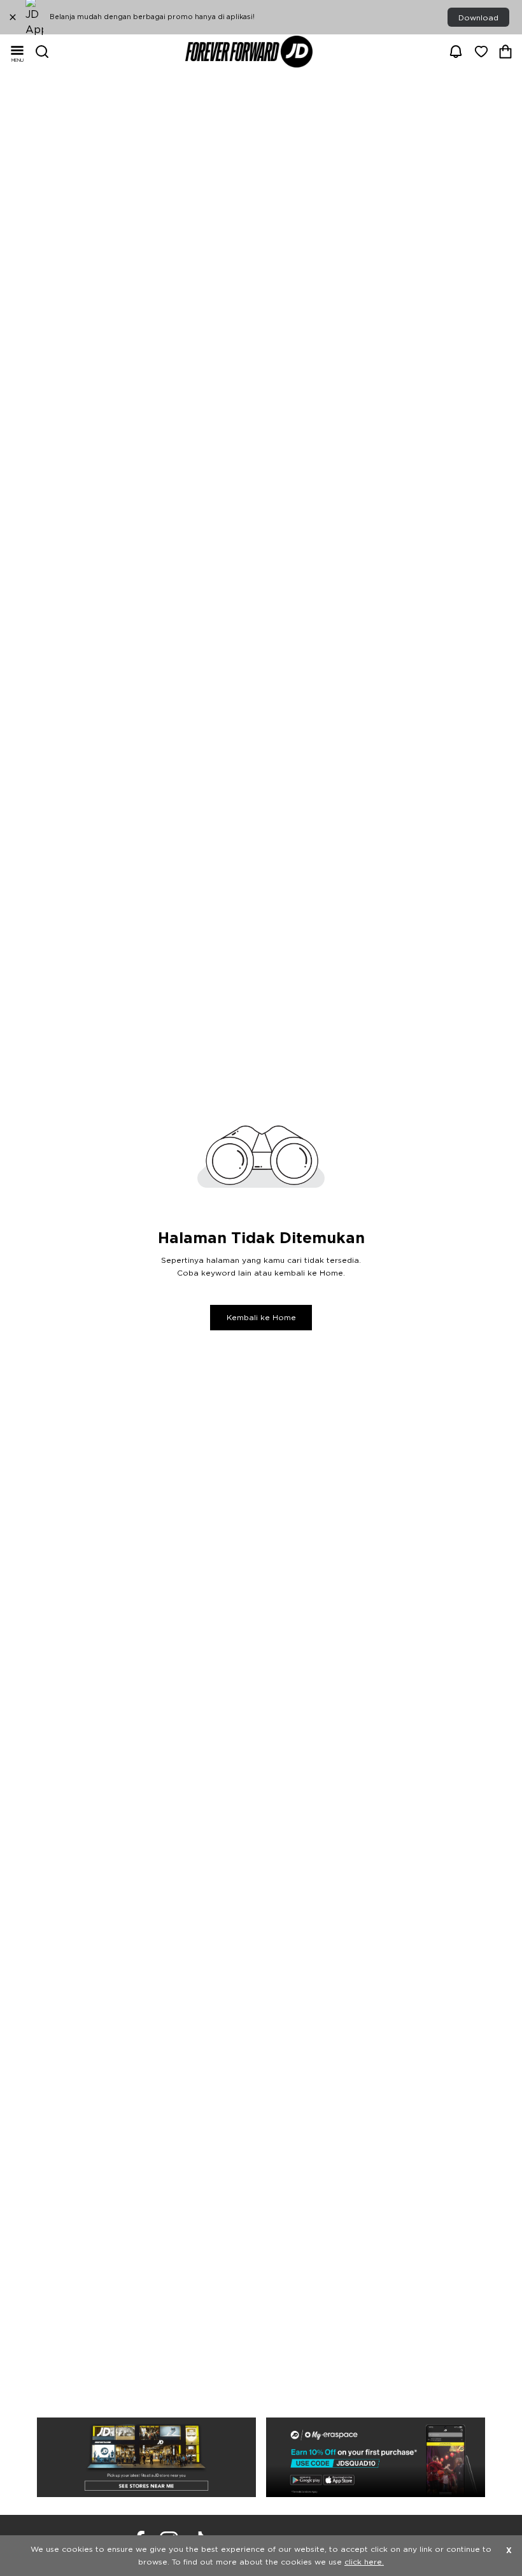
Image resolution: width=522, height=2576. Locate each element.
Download (478, 18)
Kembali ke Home (261, 1318)
